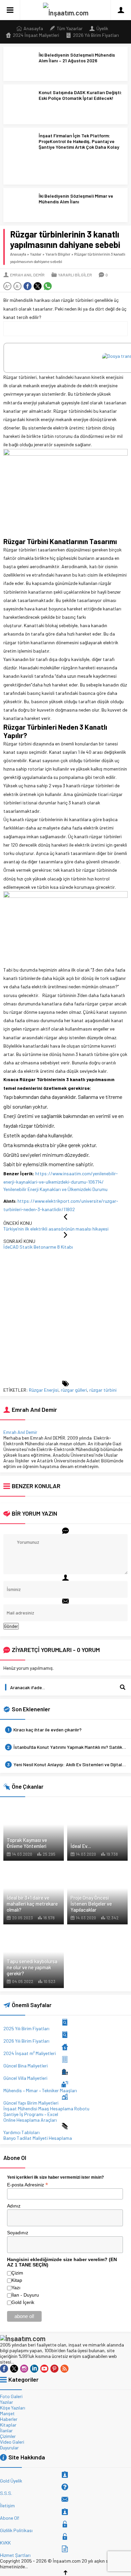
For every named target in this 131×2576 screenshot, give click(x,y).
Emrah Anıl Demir (27, 275)
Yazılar (36, 254)
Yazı (16, 2288)
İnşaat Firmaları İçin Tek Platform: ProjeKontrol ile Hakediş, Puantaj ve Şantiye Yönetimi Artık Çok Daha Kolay (79, 141)
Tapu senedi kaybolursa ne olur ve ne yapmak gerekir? (32, 1967)
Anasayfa (18, 254)
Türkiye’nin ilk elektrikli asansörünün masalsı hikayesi (56, 1229)
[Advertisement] (65, 1315)
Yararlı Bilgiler (58, 254)
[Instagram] (24, 2369)
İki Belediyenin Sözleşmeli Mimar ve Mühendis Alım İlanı (76, 199)
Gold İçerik (23, 2302)
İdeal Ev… (81, 1846)
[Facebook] (4, 2369)
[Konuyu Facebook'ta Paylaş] (28, 286)
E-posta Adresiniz (28, 2184)
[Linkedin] (34, 2369)
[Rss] (64, 2369)
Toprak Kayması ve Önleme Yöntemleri (27, 1843)
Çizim (17, 2273)
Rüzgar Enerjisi (44, 1390)
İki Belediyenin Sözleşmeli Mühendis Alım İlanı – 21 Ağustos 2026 (77, 58)
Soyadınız (18, 2233)
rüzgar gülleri (74, 1390)
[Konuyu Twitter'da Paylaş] (38, 286)
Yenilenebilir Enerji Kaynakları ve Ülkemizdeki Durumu (55, 1189)
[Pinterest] (54, 2369)
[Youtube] (44, 2369)
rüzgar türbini (103, 1390)
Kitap (17, 2280)
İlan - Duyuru (25, 2295)
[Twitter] (14, 2369)
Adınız (14, 2206)
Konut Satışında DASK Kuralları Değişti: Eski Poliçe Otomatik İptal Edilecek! (80, 95)
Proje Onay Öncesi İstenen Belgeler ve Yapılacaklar (91, 1904)
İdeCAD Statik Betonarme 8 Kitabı (38, 1247)
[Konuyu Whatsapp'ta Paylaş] (48, 286)
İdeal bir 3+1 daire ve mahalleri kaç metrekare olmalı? (32, 1904)
